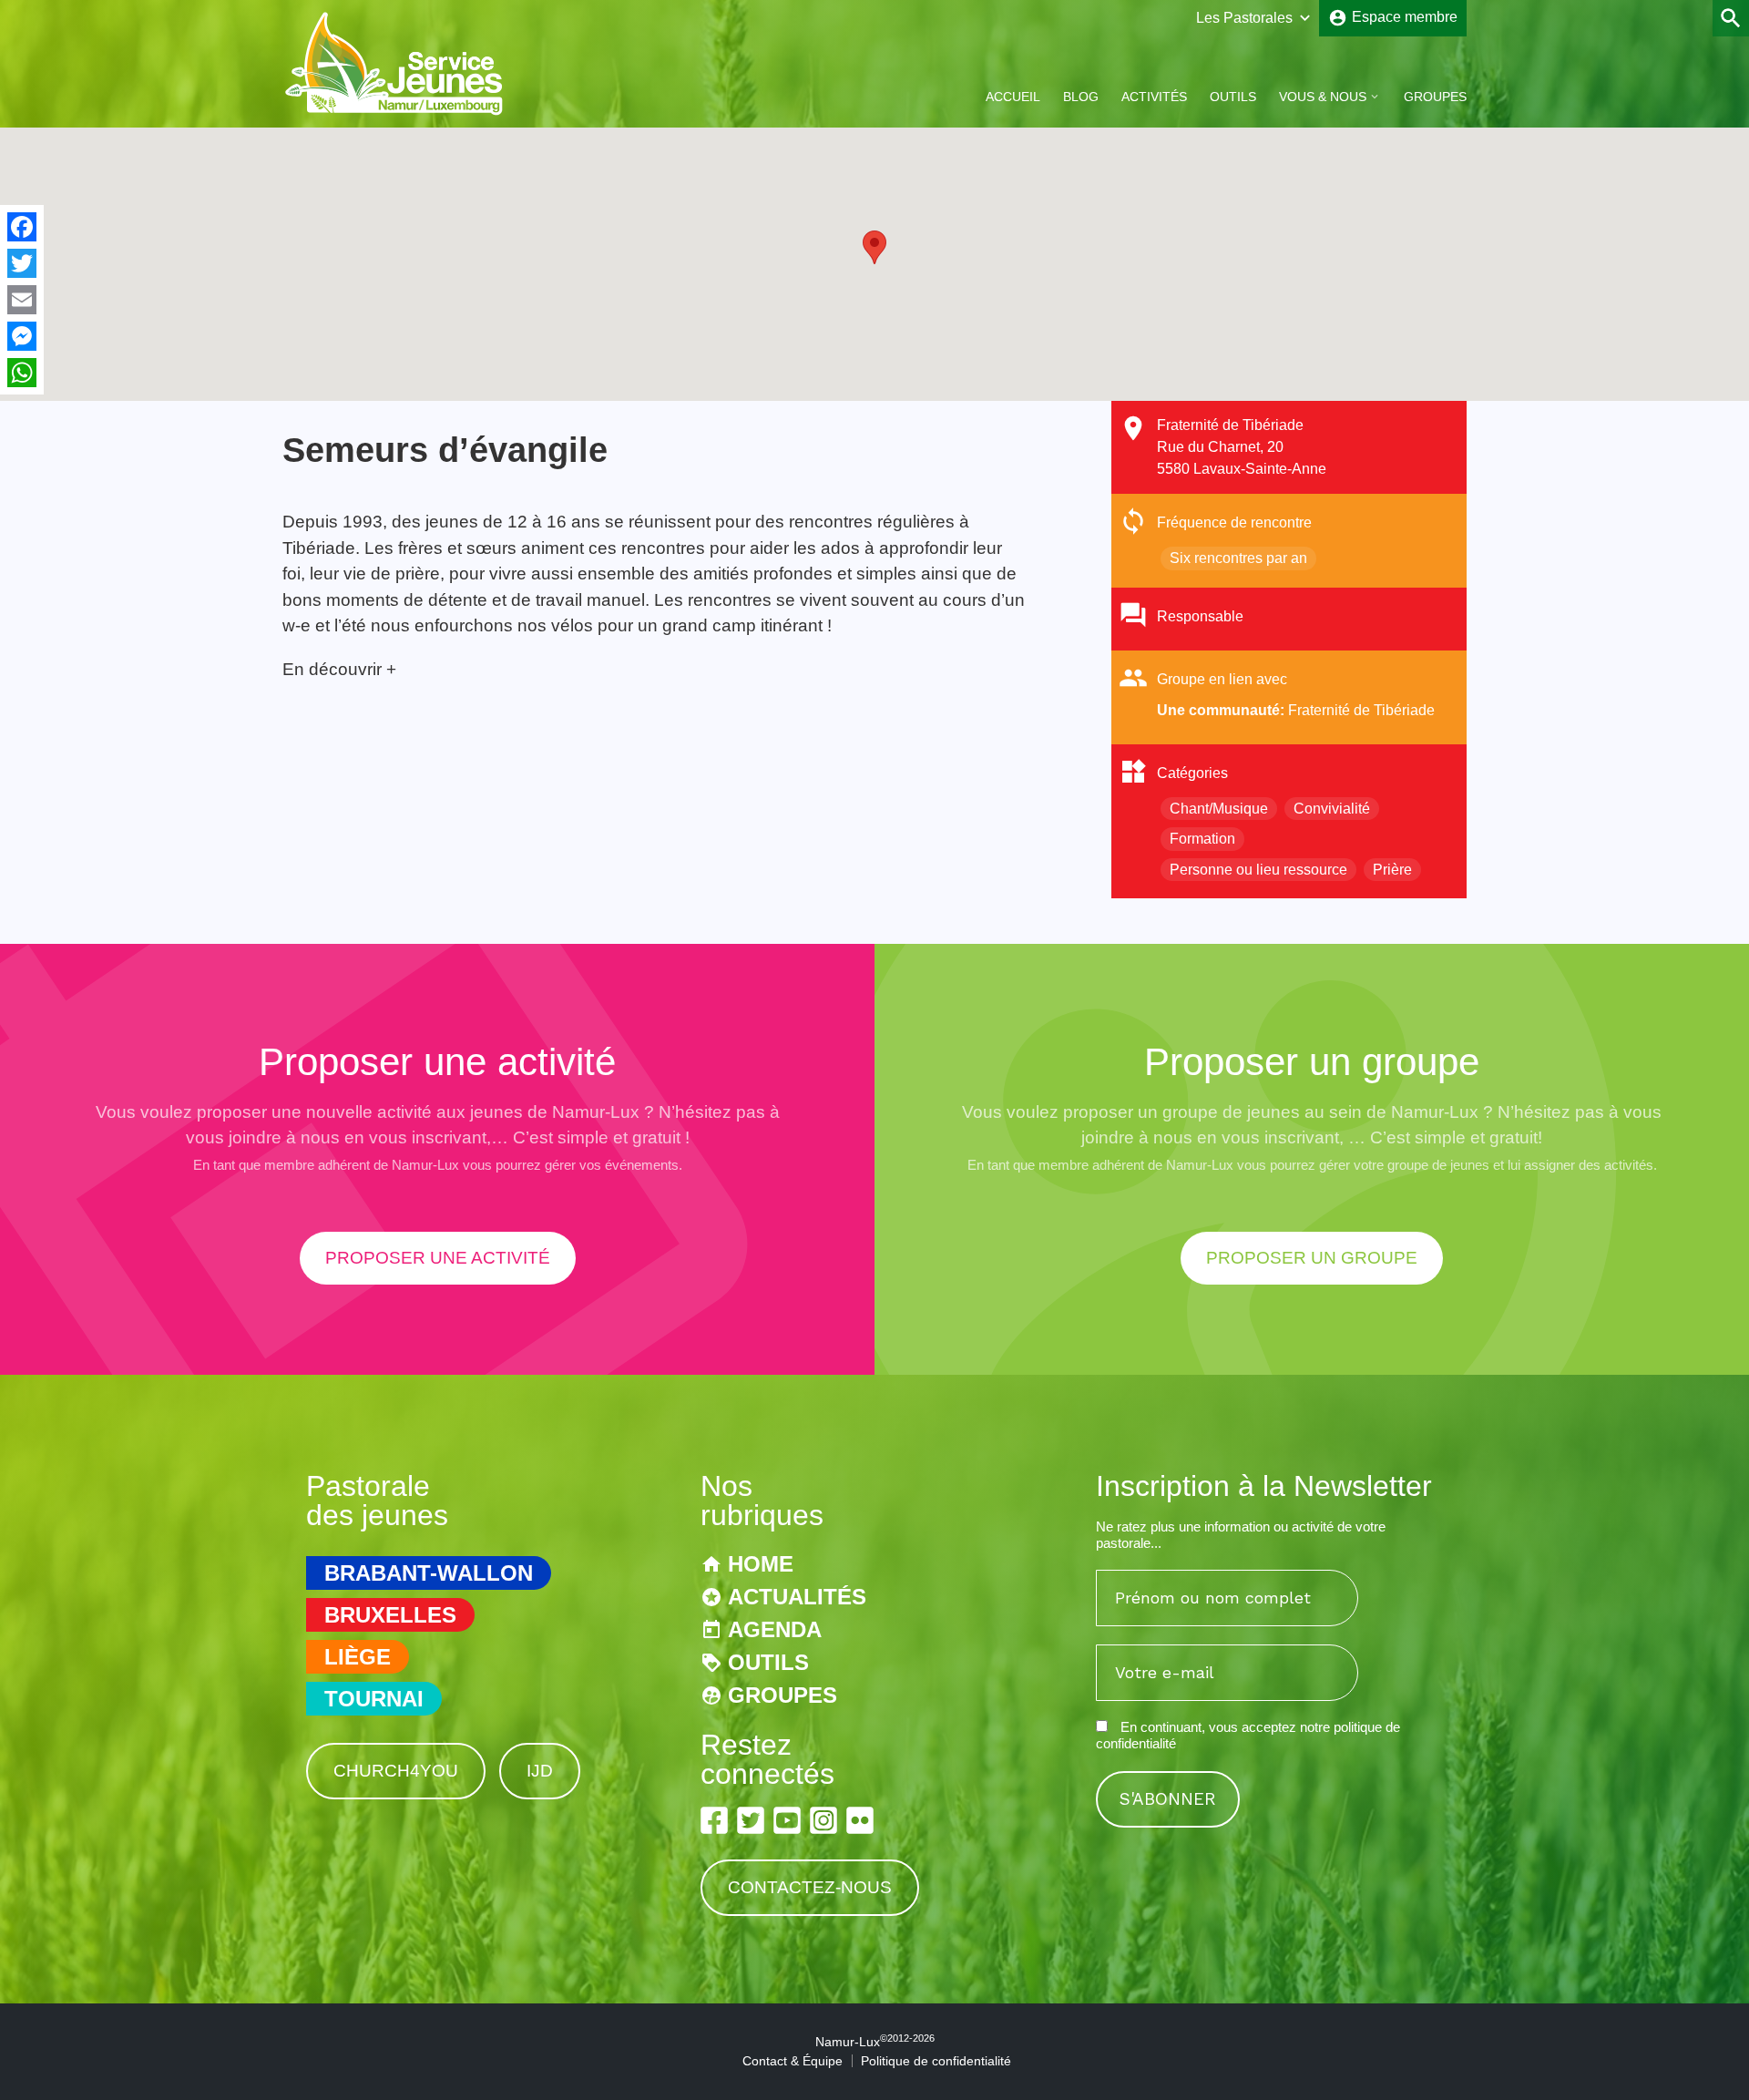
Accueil (1013, 97)
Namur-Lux (875, 2042)
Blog (1081, 97)
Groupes (1435, 97)
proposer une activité (438, 1258)
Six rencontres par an (1238, 558)
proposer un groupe (1312, 1258)
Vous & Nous (1323, 97)
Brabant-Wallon (429, 1573)
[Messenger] (22, 336)
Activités (1154, 97)
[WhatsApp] (22, 373)
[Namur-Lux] (395, 113)
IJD (540, 1771)
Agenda (775, 1629)
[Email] (22, 300)
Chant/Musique (1219, 809)
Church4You (396, 1771)
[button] (874, 247)
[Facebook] (22, 227)
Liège (358, 1657)
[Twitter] (22, 263)
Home (761, 1564)
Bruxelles (390, 1615)
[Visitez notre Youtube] (787, 1820)
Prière (1392, 870)
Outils (1233, 97)
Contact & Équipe (793, 2061)
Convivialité (1332, 809)
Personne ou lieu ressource (1258, 870)
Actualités (797, 1597)
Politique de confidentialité (936, 2061)
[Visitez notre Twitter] (751, 1820)
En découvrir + (339, 669)
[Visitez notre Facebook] (714, 1820)
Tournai (374, 1699)
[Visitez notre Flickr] (860, 1820)
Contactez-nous (810, 1887)
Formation (1202, 839)
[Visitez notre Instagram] (823, 1820)
